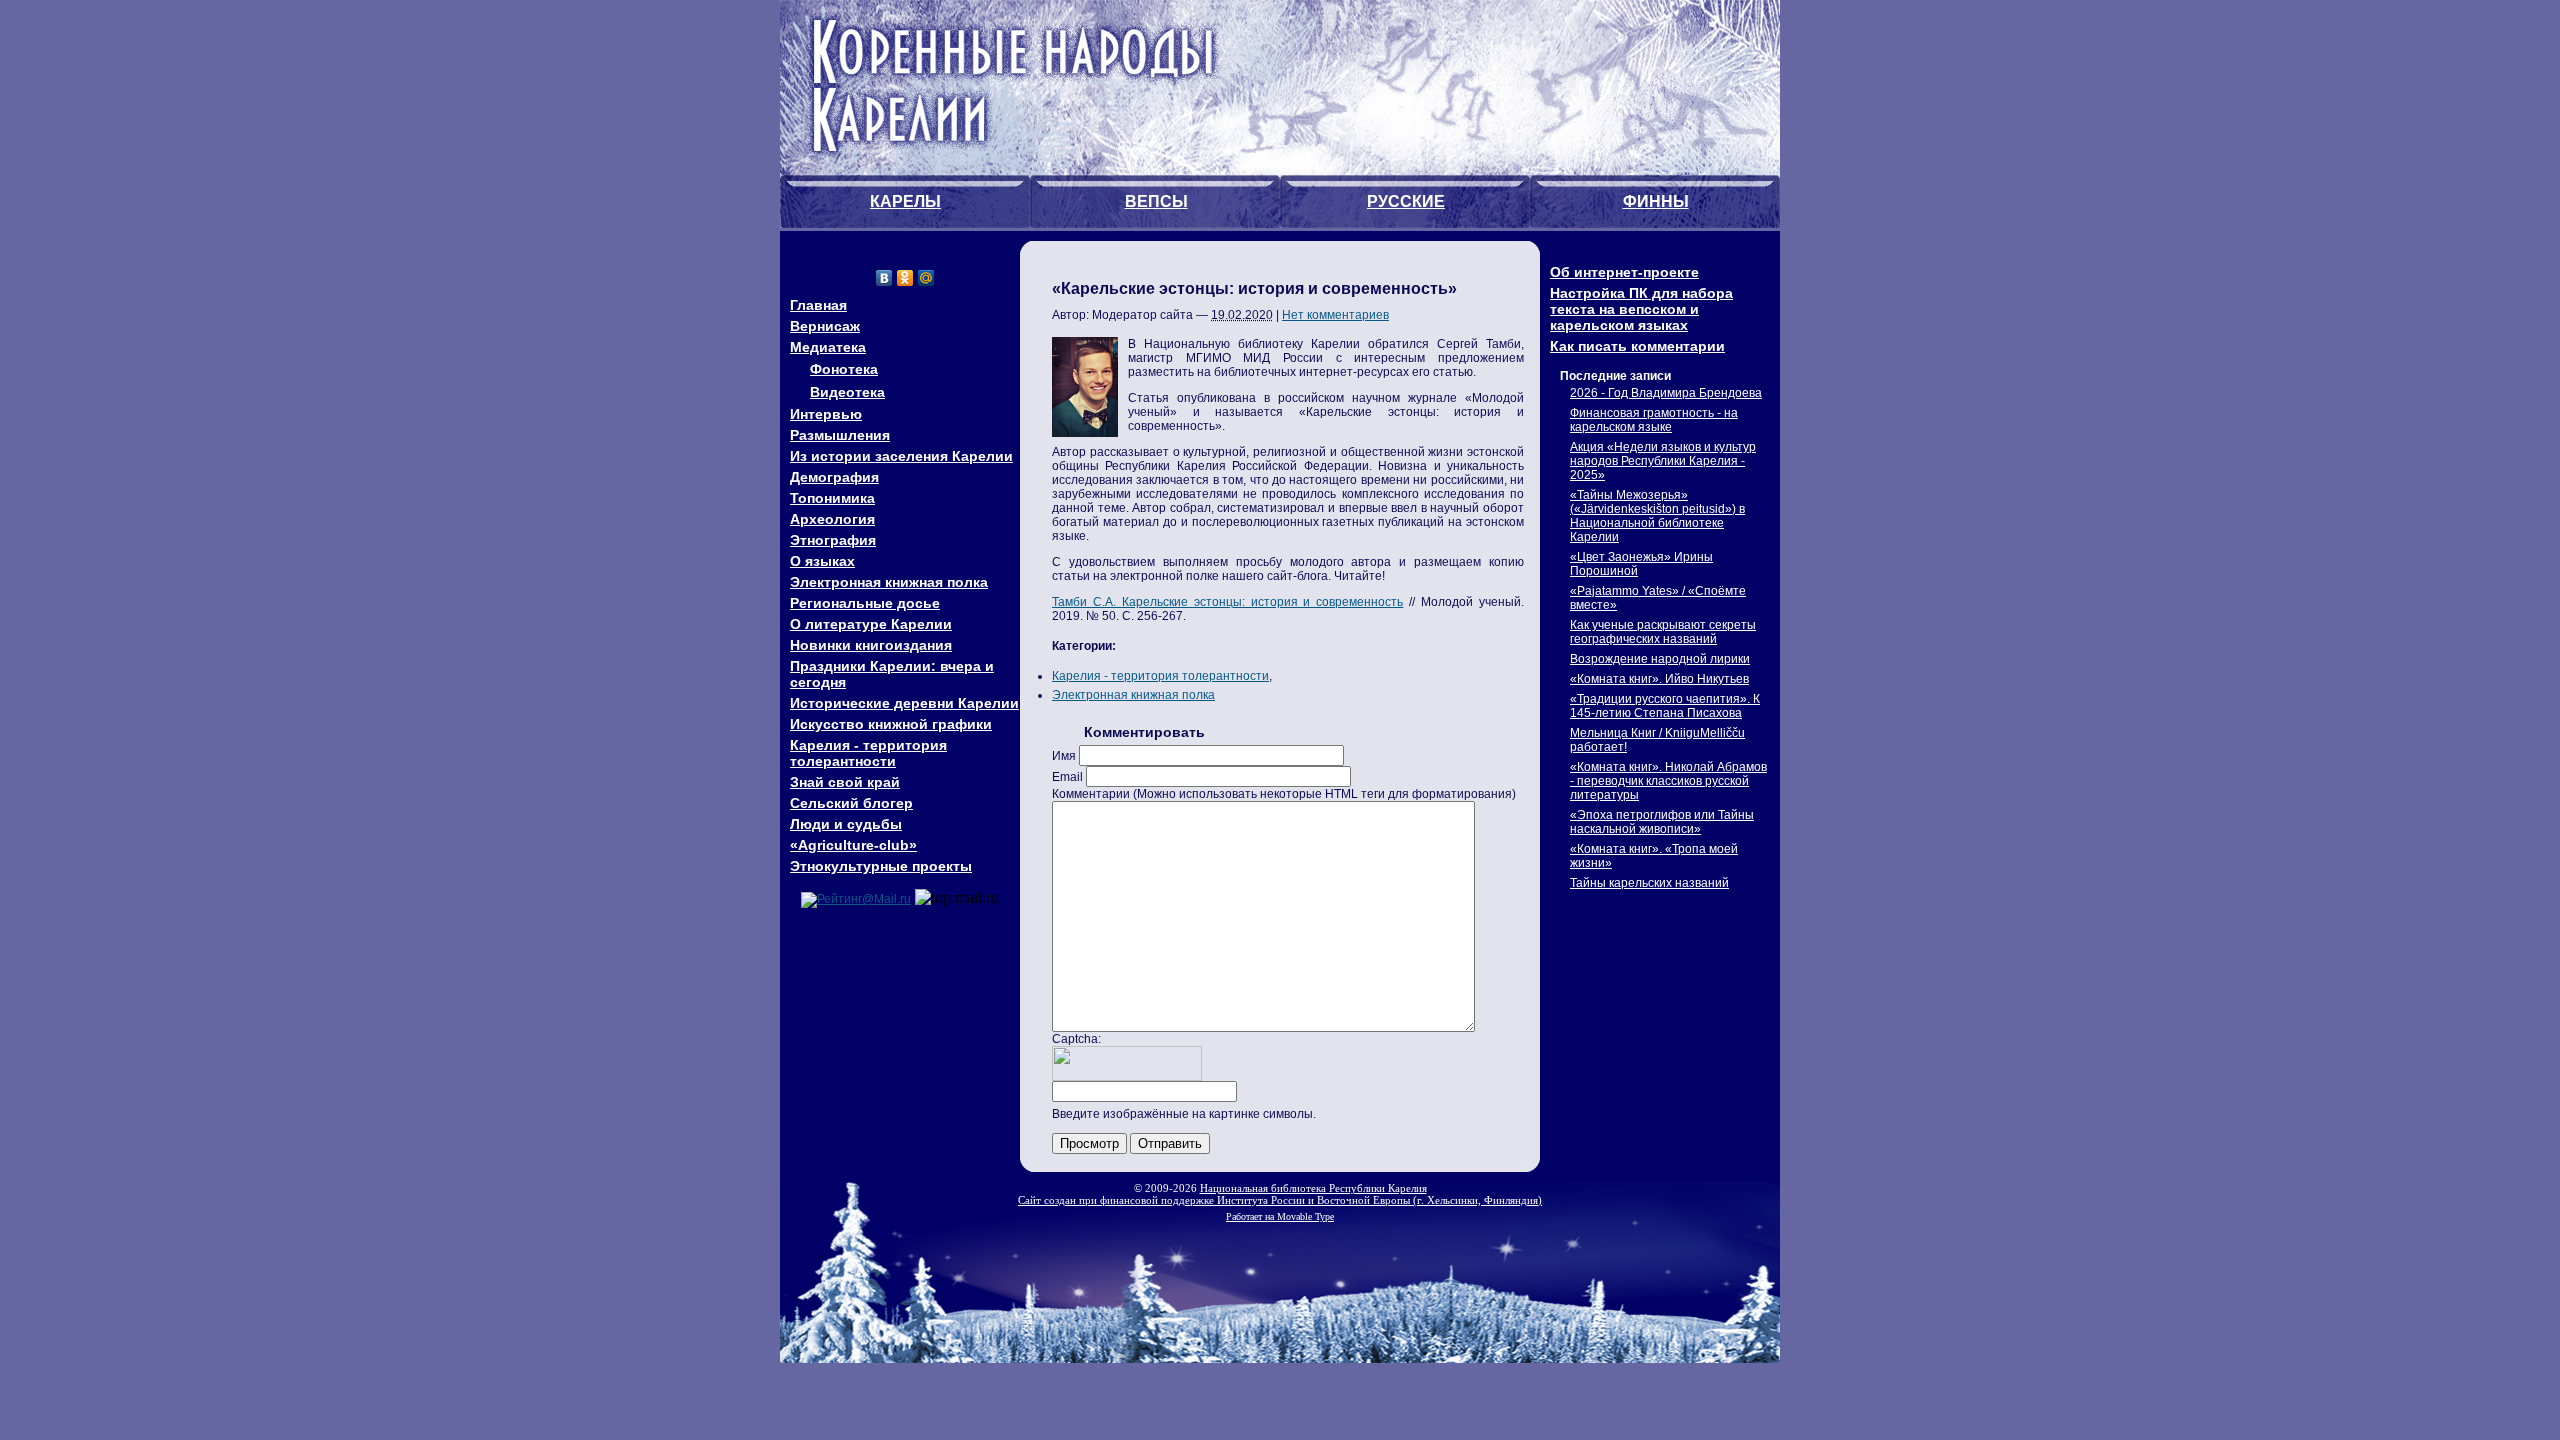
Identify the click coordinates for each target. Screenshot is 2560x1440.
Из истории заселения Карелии (901, 456)
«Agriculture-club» (853, 845)
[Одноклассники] (905, 278)
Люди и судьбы (846, 824)
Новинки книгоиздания (871, 645)
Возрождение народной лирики (1660, 659)
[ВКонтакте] (884, 278)
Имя (1064, 756)
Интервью (826, 414)
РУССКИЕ (1406, 201)
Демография (834, 477)
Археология (832, 519)
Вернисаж (825, 326)
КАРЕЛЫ (905, 201)
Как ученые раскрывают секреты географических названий (1663, 632)
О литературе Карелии (871, 624)
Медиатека (828, 347)
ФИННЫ (1656, 201)
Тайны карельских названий (1649, 883)
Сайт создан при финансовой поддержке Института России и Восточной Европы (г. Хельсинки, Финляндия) (1280, 1200)
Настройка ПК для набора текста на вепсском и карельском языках (1641, 309)
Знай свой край (845, 782)
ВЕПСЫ (1156, 201)
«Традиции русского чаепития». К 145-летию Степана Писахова (1665, 706)
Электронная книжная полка (889, 582)
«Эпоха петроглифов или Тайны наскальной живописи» (1662, 822)
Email (1067, 777)
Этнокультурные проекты (881, 866)
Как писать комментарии (1637, 346)
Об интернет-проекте (1624, 272)
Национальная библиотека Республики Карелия (1313, 1188)
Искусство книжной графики (891, 724)
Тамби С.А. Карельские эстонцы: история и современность (1227, 602)
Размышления (840, 435)
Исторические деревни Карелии (904, 703)
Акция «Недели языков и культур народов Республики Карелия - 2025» (1663, 461)
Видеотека (847, 392)
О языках (822, 561)
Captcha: (1076, 1039)
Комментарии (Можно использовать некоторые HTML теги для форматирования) (1284, 794)
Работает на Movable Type (1280, 1216)
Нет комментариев (1335, 315)
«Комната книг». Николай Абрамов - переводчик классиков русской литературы (1668, 781)
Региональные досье (865, 603)
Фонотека (844, 369)
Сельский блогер (851, 803)
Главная (818, 305)
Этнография (833, 540)
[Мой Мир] (926, 278)
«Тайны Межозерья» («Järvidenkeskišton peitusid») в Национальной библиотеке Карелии (1657, 516)
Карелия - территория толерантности (868, 753)
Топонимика (832, 498)
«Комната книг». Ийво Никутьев (1659, 679)
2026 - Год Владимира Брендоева (1666, 393)
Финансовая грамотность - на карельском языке (1654, 420)
